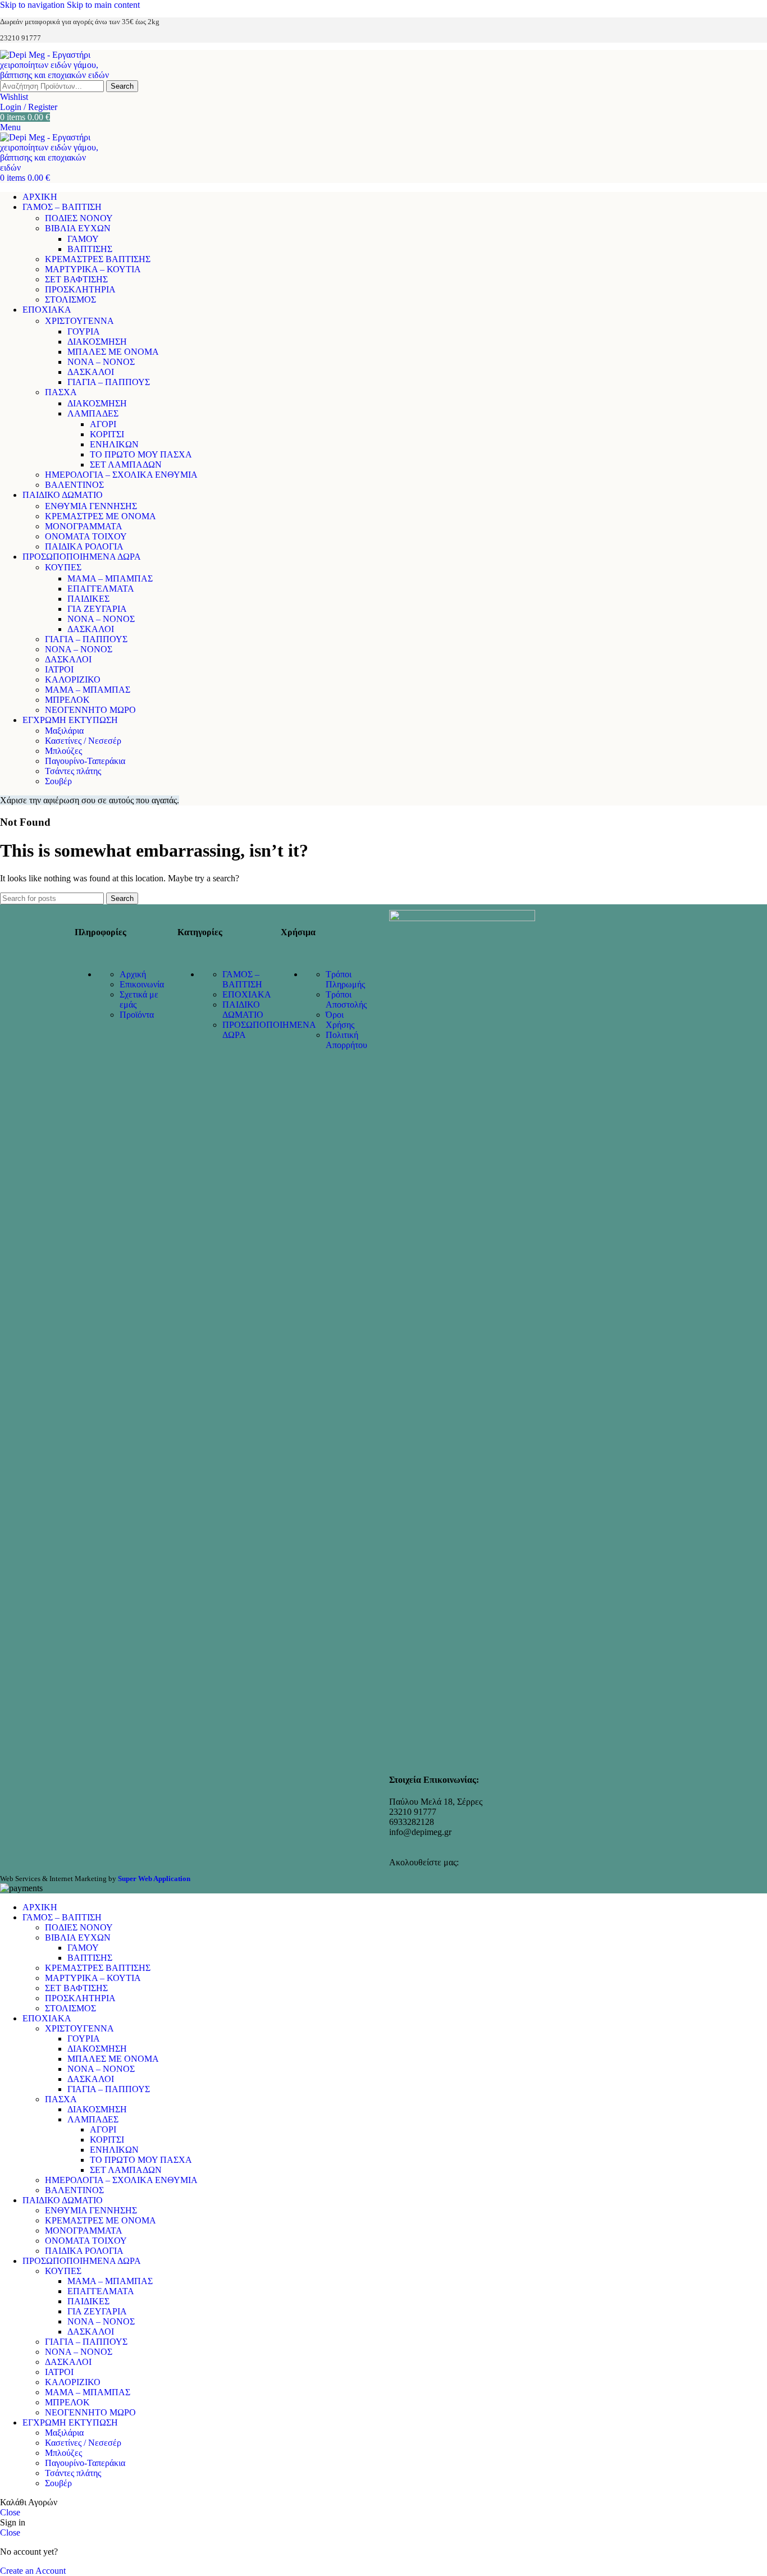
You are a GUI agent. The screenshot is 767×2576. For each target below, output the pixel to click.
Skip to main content (103, 5)
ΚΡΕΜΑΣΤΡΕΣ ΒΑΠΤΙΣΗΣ (98, 259)
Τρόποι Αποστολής (346, 999)
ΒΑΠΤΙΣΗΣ (90, 249)
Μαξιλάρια (64, 731)
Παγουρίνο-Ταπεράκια (85, 761)
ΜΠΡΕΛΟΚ (67, 700)
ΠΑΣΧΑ (61, 392)
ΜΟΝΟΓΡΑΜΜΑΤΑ (84, 526)
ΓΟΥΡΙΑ (84, 331)
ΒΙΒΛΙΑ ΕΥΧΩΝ (78, 228)
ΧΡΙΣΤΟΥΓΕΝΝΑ (79, 321)
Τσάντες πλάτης (73, 771)
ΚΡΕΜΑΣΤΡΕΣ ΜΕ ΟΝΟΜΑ (101, 516)
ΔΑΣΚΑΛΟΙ (91, 372)
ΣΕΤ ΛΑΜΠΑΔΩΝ (126, 465)
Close (10, 2512)
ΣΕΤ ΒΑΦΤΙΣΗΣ (76, 279)
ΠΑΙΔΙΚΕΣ (88, 599)
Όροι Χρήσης (340, 1020)
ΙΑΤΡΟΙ (59, 669)
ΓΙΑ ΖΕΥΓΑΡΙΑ (97, 609)
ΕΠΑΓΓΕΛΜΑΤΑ (101, 589)
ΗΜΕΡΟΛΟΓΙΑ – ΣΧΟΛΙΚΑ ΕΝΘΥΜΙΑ (121, 475)
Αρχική (133, 974)
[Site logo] (59, 75)
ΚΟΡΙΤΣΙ (107, 434)
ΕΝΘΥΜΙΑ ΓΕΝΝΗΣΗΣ (91, 506)
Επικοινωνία (142, 984)
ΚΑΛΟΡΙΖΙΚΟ (73, 680)
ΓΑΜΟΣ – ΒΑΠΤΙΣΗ (242, 979)
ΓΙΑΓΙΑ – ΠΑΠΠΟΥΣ (109, 382)
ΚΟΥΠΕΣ (63, 567)
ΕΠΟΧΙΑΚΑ (247, 994)
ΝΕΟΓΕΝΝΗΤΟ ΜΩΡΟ (90, 710)
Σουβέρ (58, 781)
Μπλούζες (63, 751)
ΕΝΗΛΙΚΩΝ (114, 444)
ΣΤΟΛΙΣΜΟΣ (70, 299)
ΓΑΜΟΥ (83, 239)
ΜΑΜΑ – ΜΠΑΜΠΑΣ (110, 578)
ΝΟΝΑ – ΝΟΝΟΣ (101, 362)
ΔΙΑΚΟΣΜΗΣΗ (97, 342)
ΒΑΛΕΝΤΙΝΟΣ (74, 485)
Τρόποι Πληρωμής (345, 979)
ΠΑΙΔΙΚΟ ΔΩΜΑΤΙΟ (243, 1010)
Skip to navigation (33, 5)
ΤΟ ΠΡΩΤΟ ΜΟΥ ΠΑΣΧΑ (141, 454)
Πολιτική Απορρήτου (346, 1040)
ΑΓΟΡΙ (103, 424)
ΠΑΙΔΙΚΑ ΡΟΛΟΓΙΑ (84, 546)
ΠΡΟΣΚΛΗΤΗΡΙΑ (80, 289)
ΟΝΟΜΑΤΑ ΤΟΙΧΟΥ (86, 536)
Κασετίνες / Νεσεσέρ (83, 741)
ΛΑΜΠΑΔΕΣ (93, 413)
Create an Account (33, 2571)
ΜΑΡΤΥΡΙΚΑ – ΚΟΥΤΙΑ (93, 269)
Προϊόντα (137, 1015)
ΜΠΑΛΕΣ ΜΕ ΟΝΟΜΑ (113, 352)
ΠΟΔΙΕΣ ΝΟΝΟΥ (79, 218)
